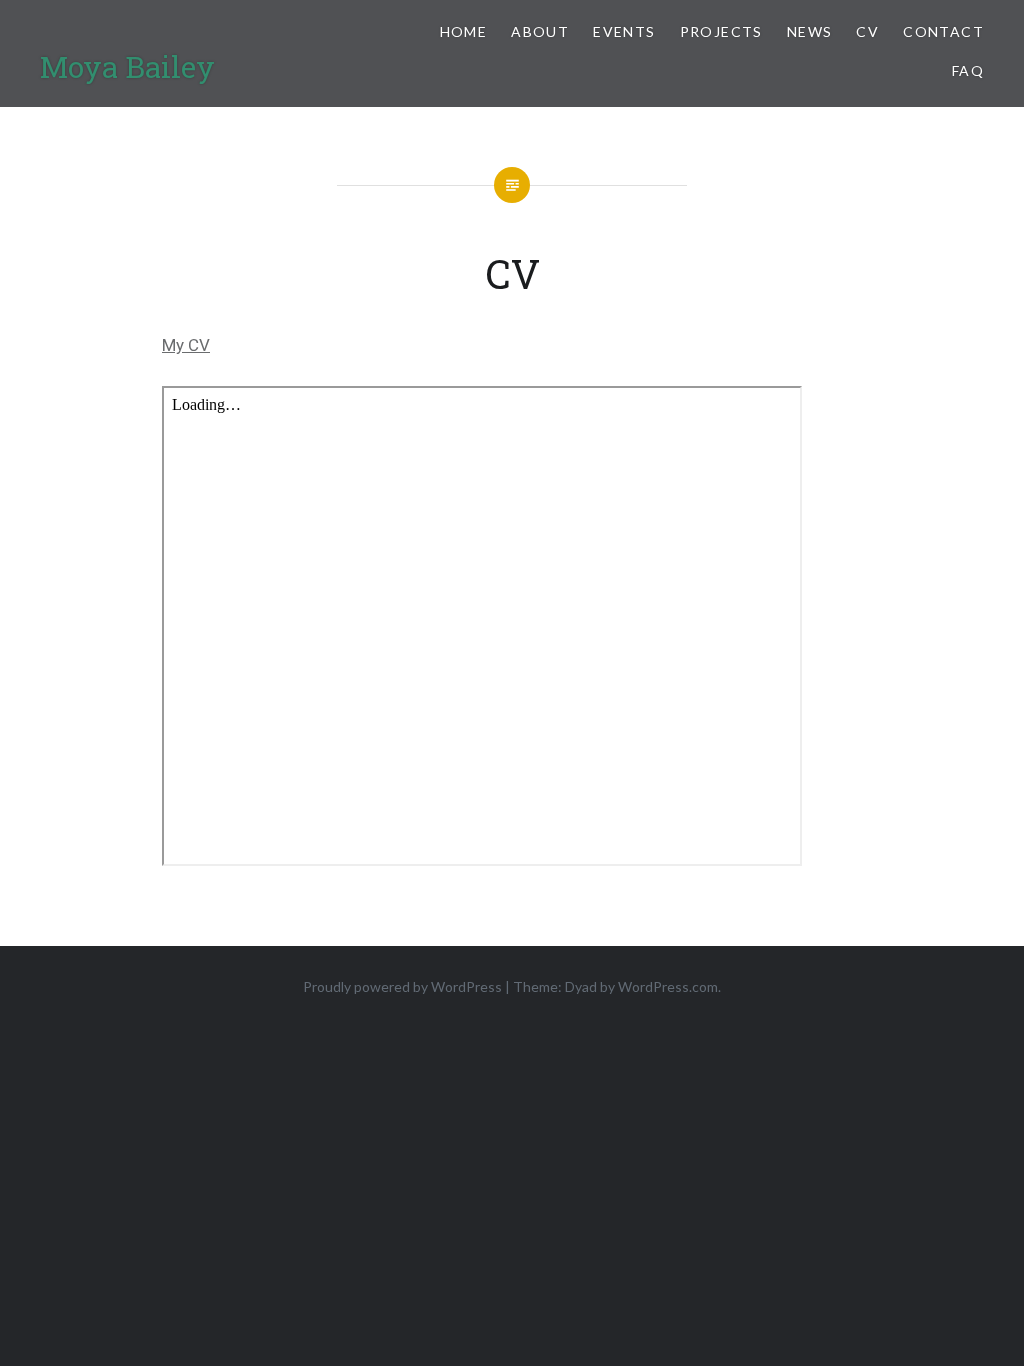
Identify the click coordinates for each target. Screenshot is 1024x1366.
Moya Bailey (127, 66)
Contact (943, 31)
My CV (186, 345)
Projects (721, 31)
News (810, 31)
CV (867, 31)
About (540, 31)
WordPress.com (668, 986)
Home (464, 31)
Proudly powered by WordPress (402, 986)
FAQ (968, 70)
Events (624, 31)
